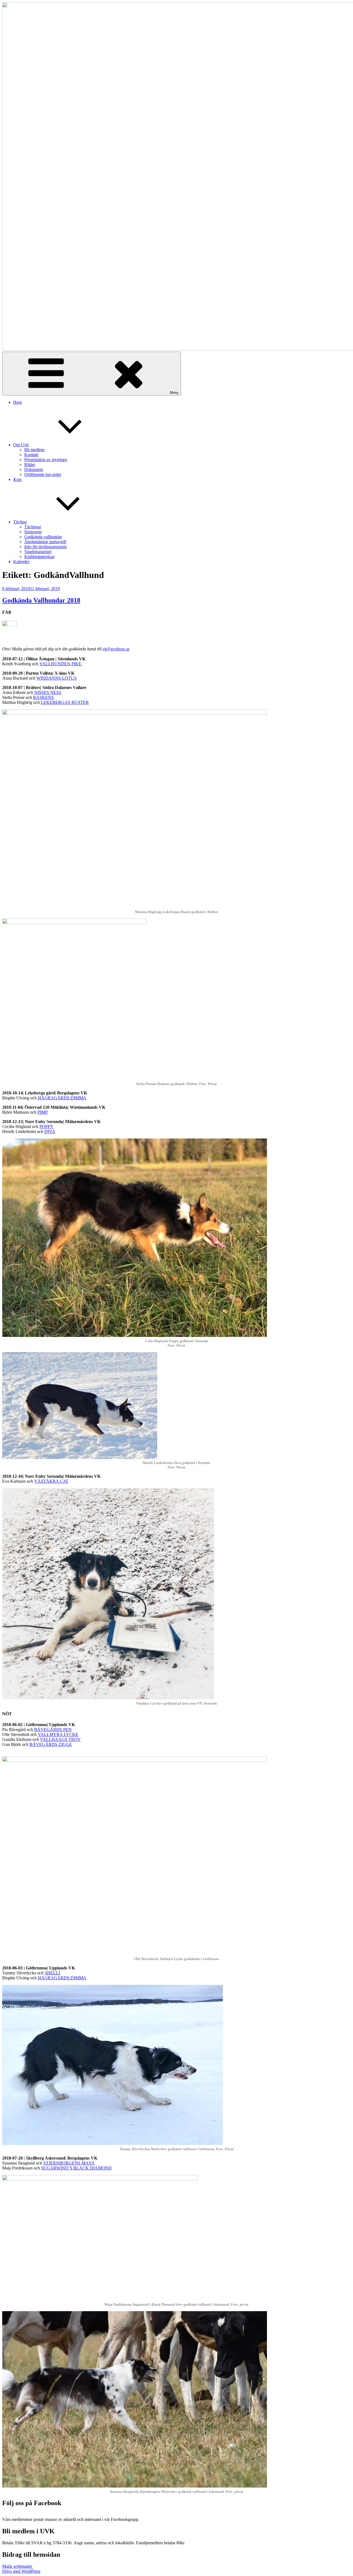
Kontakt (31, 455)
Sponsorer (33, 532)
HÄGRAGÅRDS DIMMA (62, 1098)
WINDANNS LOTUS (57, 678)
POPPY (46, 1127)
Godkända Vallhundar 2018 (41, 600)
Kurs (18, 479)
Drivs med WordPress (21, 2571)
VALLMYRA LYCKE (58, 1734)
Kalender (21, 562)
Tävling (20, 522)
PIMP (43, 1112)
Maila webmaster (18, 2566)
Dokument (34, 469)
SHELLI (52, 1973)
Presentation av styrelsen (46, 460)
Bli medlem (34, 450)
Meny (174, 393)
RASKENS (43, 697)
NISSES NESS (48, 692)
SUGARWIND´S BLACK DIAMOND (76, 2168)
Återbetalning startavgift (45, 542)
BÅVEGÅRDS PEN (53, 1730)
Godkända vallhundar (43, 537)
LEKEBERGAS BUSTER (65, 702)
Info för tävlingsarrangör (46, 547)
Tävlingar (33, 527)
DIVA (50, 1131)
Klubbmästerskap (39, 557)
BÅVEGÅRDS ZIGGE (51, 1744)
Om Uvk (21, 445)
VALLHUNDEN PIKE (61, 664)
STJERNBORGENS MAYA (69, 2163)
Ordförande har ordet (43, 474)
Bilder (30, 465)
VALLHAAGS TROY (60, 1739)
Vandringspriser (38, 552)
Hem (18, 402)
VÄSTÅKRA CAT (51, 1481)
